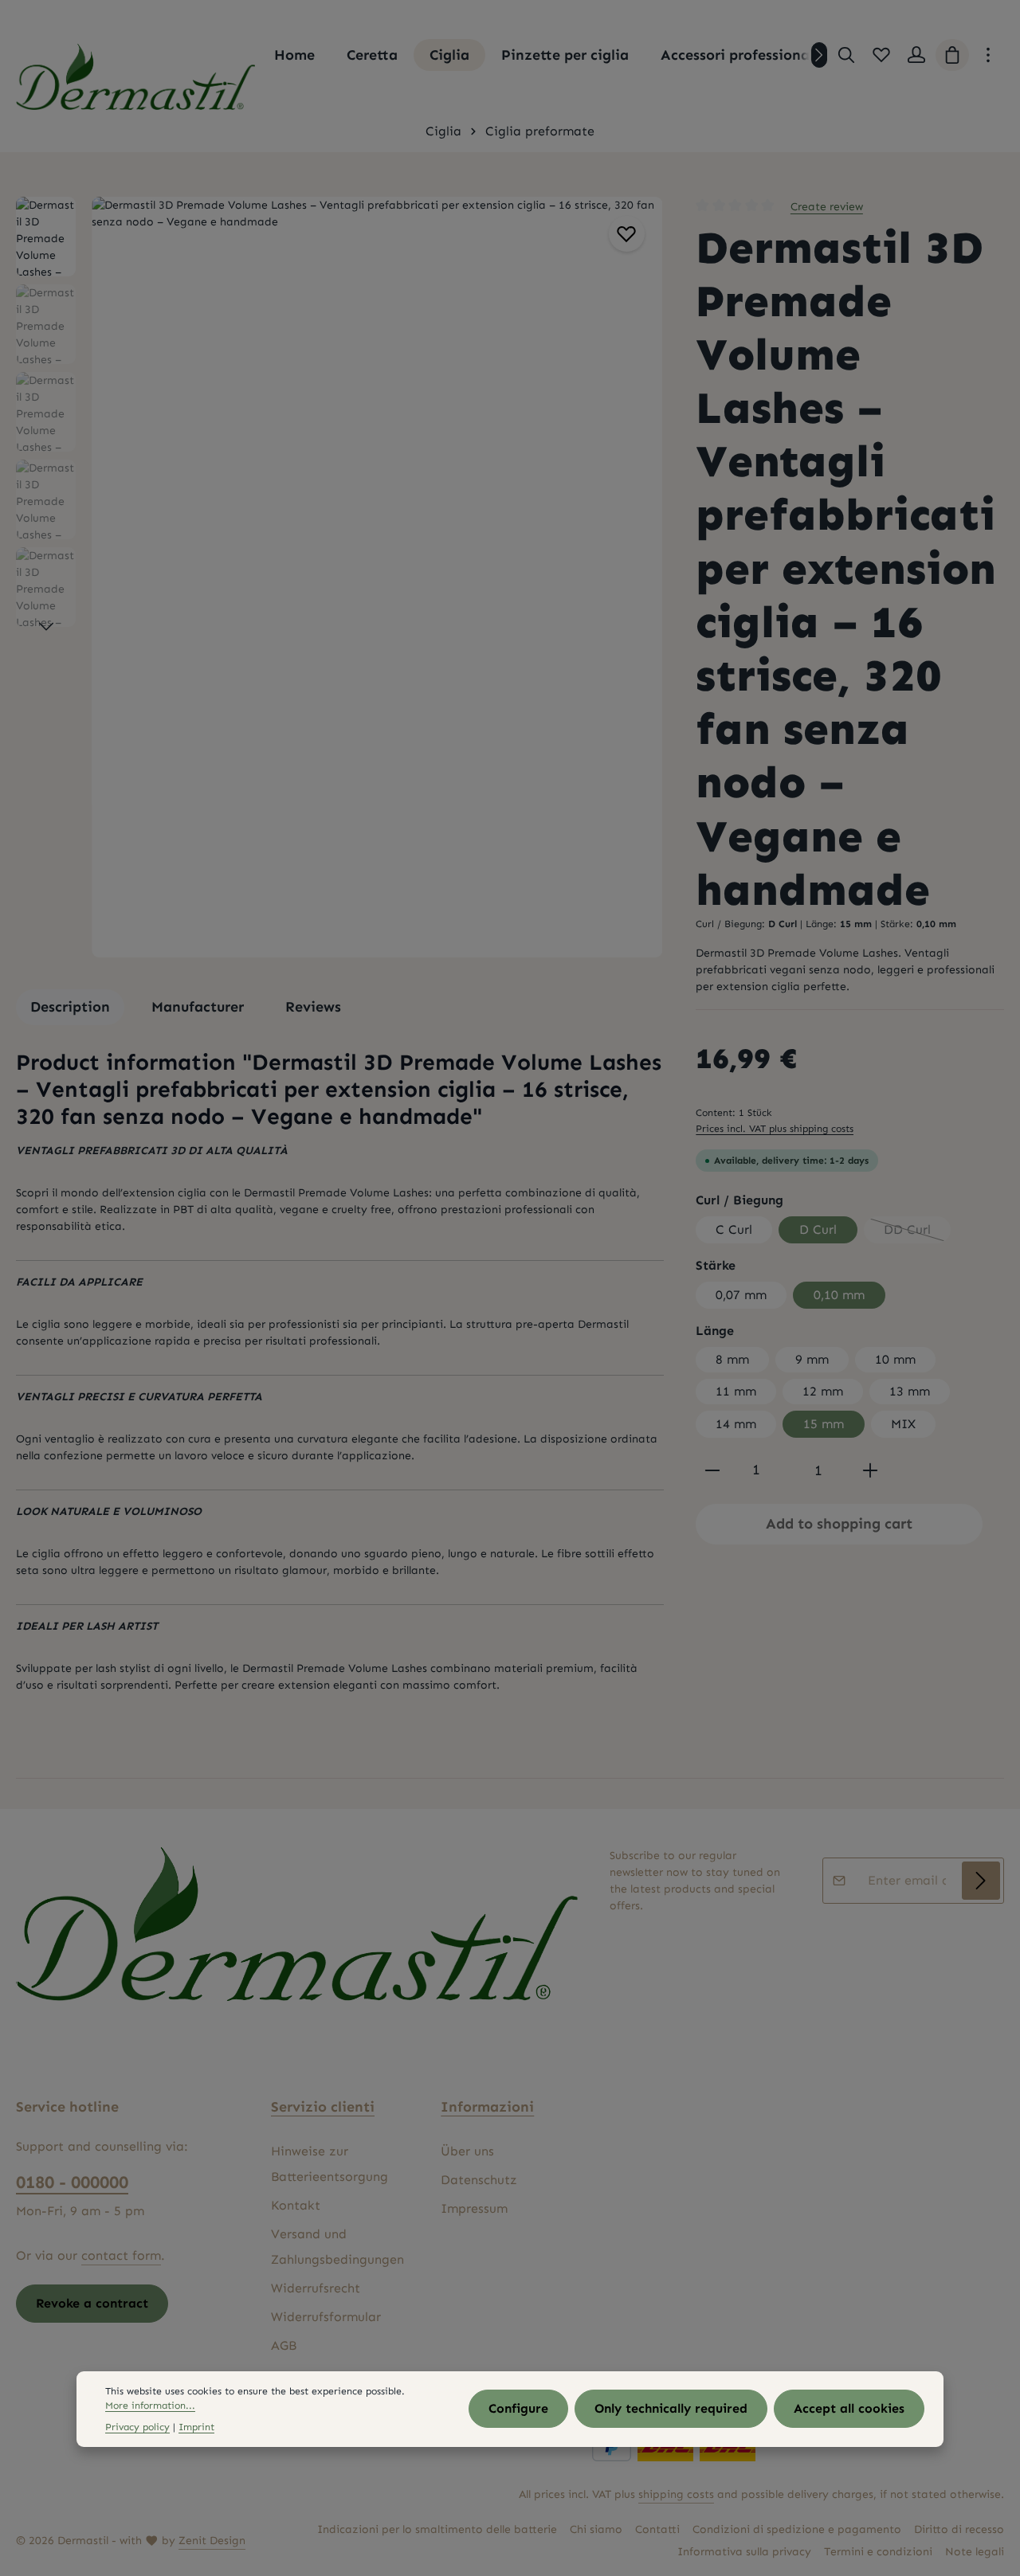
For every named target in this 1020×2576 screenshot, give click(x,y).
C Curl (734, 1229)
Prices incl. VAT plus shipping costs (775, 1128)
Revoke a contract (92, 2303)
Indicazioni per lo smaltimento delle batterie (437, 2529)
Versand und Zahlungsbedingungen (337, 2247)
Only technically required (671, 2409)
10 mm (895, 1359)
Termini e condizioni (878, 2552)
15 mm (824, 1424)
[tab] (70, 1007)
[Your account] (916, 55)
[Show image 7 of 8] (642, 652)
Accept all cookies (849, 2409)
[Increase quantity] (870, 1470)
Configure (518, 2409)
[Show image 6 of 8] (642, 631)
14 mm (736, 1424)
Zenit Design (212, 2541)
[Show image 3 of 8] (642, 569)
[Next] (819, 55)
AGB (284, 2345)
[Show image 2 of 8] (642, 548)
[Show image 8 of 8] (642, 672)
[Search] (846, 55)
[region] (340, 577)
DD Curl (917, 1233)
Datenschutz (479, 2180)
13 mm (910, 1391)
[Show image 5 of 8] (642, 610)
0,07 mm (741, 1295)
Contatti (657, 2529)
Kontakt (296, 2205)
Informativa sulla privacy (744, 2552)
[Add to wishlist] (627, 234)
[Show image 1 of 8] (642, 518)
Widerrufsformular (326, 2317)
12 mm (823, 1391)
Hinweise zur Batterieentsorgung (330, 2164)
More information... (150, 2406)
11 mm (736, 1391)
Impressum (474, 2208)
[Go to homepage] (135, 77)
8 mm (732, 1359)
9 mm (812, 1359)
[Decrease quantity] (712, 1470)
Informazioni (487, 2107)
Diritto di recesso (959, 2529)
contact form (121, 2255)
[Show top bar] (988, 55)
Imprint (196, 2427)
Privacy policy (137, 2427)
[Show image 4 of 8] (642, 589)
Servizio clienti (323, 2107)
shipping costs (676, 2494)
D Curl (818, 1229)
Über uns (467, 2151)
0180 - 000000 (72, 2182)
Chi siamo (596, 2529)
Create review (827, 207)
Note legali (975, 2552)
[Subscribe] (981, 1881)
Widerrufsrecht (316, 2288)
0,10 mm (839, 1295)
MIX (903, 1424)
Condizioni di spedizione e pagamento (797, 2529)
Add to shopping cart (839, 1524)
